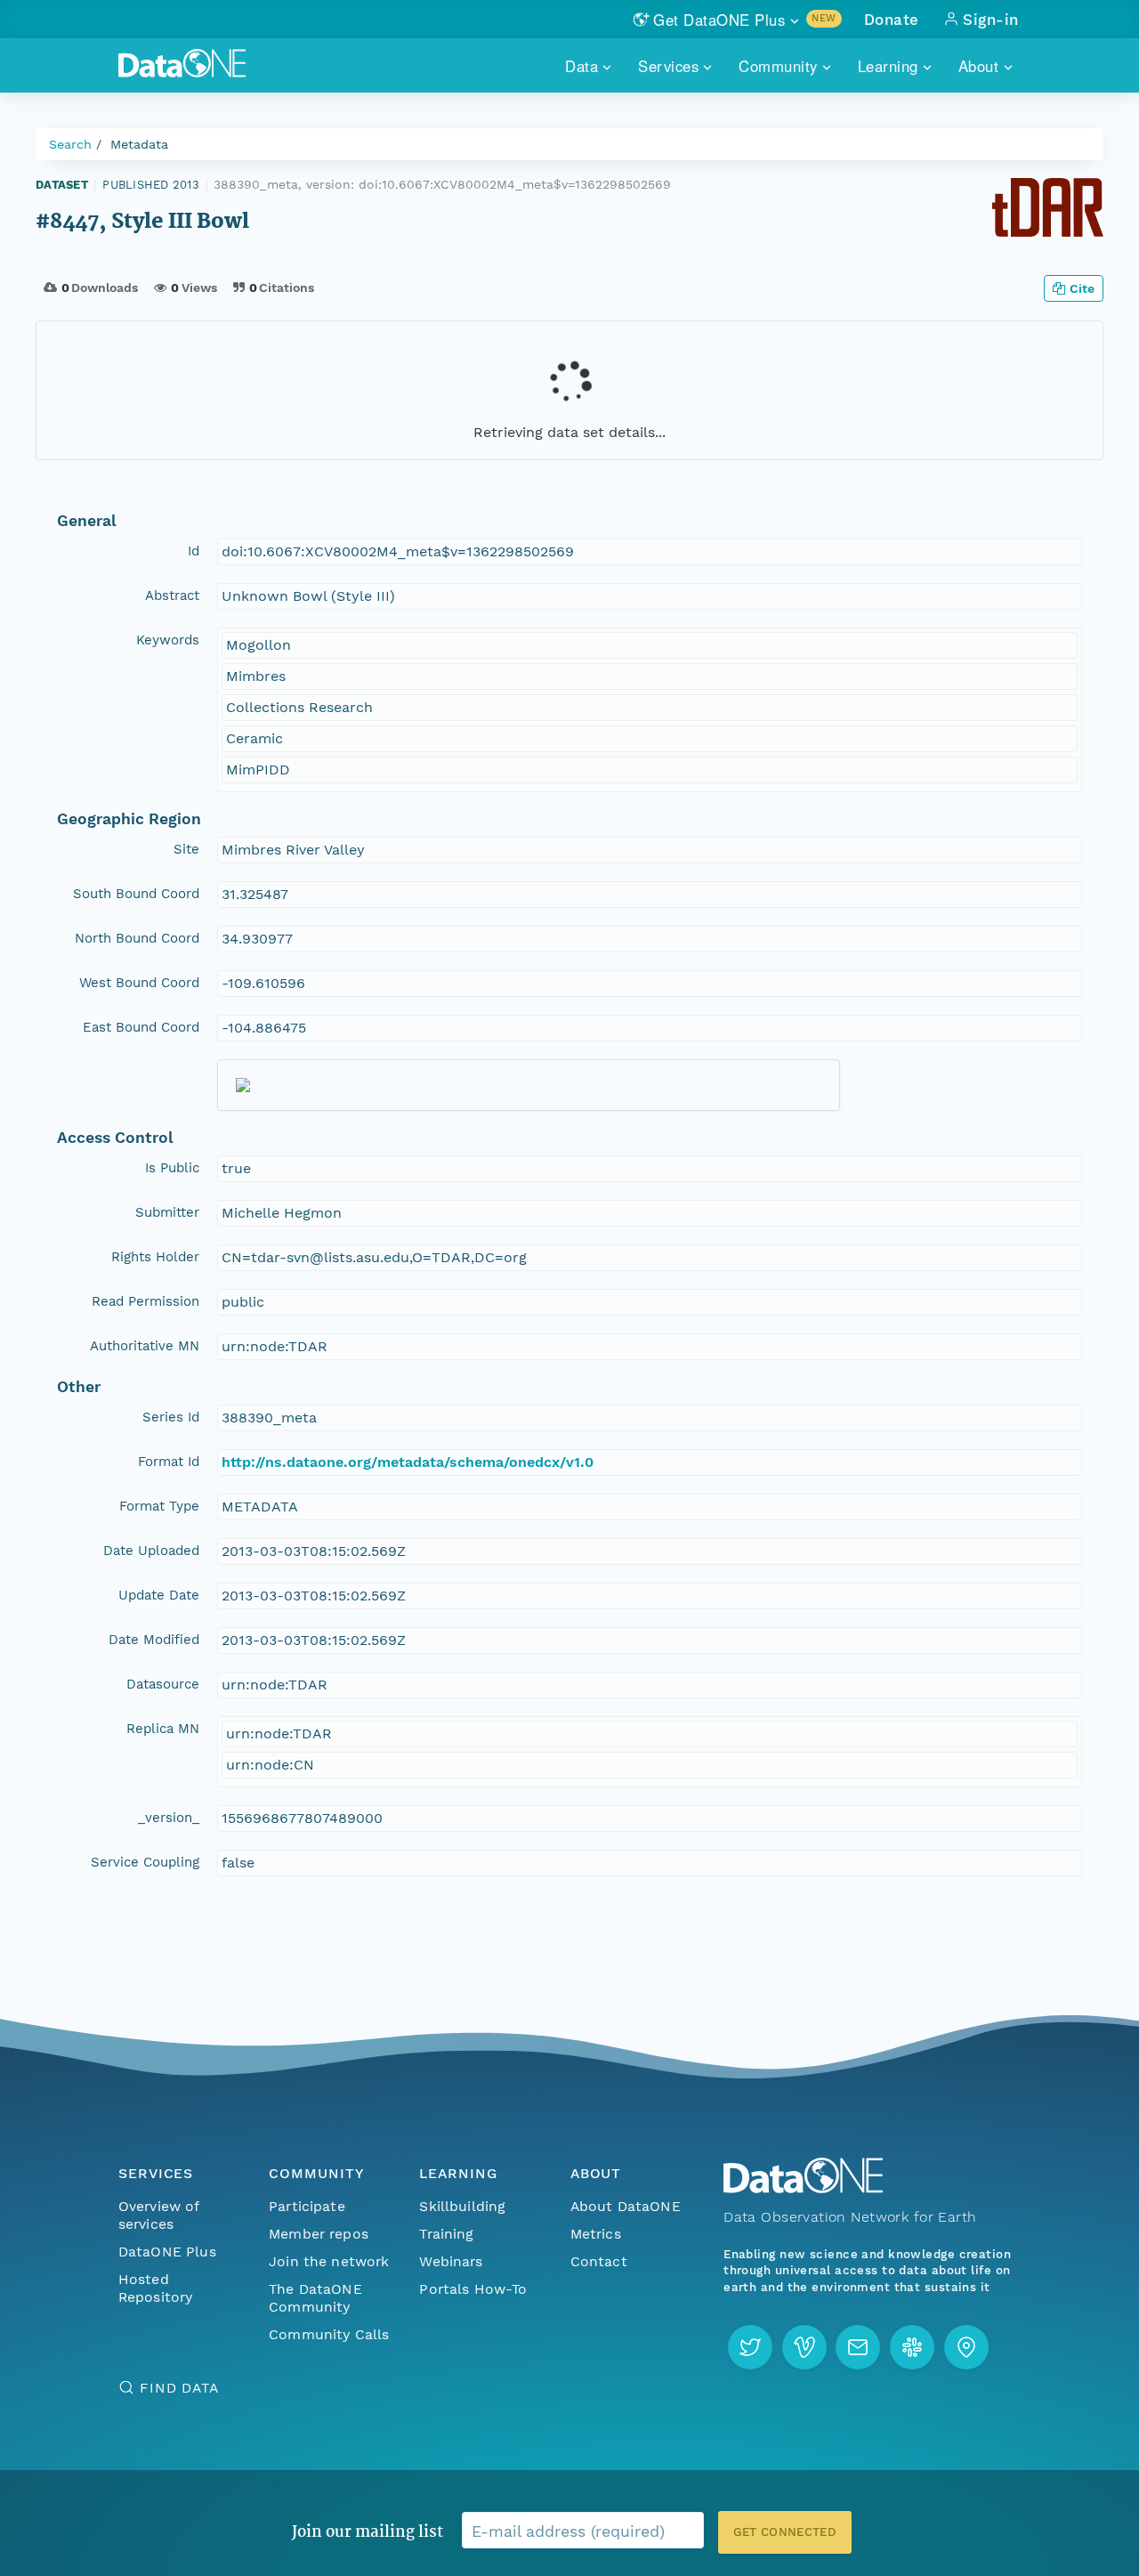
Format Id (169, 1462)
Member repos (319, 2234)
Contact (599, 2261)
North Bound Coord (137, 938)
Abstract (172, 595)
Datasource (163, 1684)
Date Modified (154, 1640)
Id (194, 551)
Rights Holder (155, 1257)
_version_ (169, 1818)
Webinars (451, 2261)
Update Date (159, 1595)
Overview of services (159, 2215)
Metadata (139, 144)
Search (70, 144)
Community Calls (329, 2334)
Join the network (329, 2261)
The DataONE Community (315, 2298)
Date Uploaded (151, 1551)
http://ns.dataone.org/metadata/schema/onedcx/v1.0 (408, 1462)
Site (186, 849)
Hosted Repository (156, 2288)
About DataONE (626, 2206)
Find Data (179, 2388)
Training (446, 2234)
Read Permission (145, 1301)
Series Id (171, 1417)
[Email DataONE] (858, 2347)
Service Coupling (145, 1862)
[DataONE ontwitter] (750, 2347)
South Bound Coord (136, 894)
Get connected (785, 2532)
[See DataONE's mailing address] (966, 2347)
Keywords (168, 640)
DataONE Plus (167, 2252)
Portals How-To (473, 2289)
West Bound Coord (139, 983)
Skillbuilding (462, 2206)
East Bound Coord (141, 1027)
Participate (307, 2206)
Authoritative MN (145, 1346)
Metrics (596, 2234)
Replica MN (163, 1729)
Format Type (159, 1506)
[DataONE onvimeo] (804, 2347)
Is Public (172, 1168)
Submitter (167, 1212)
